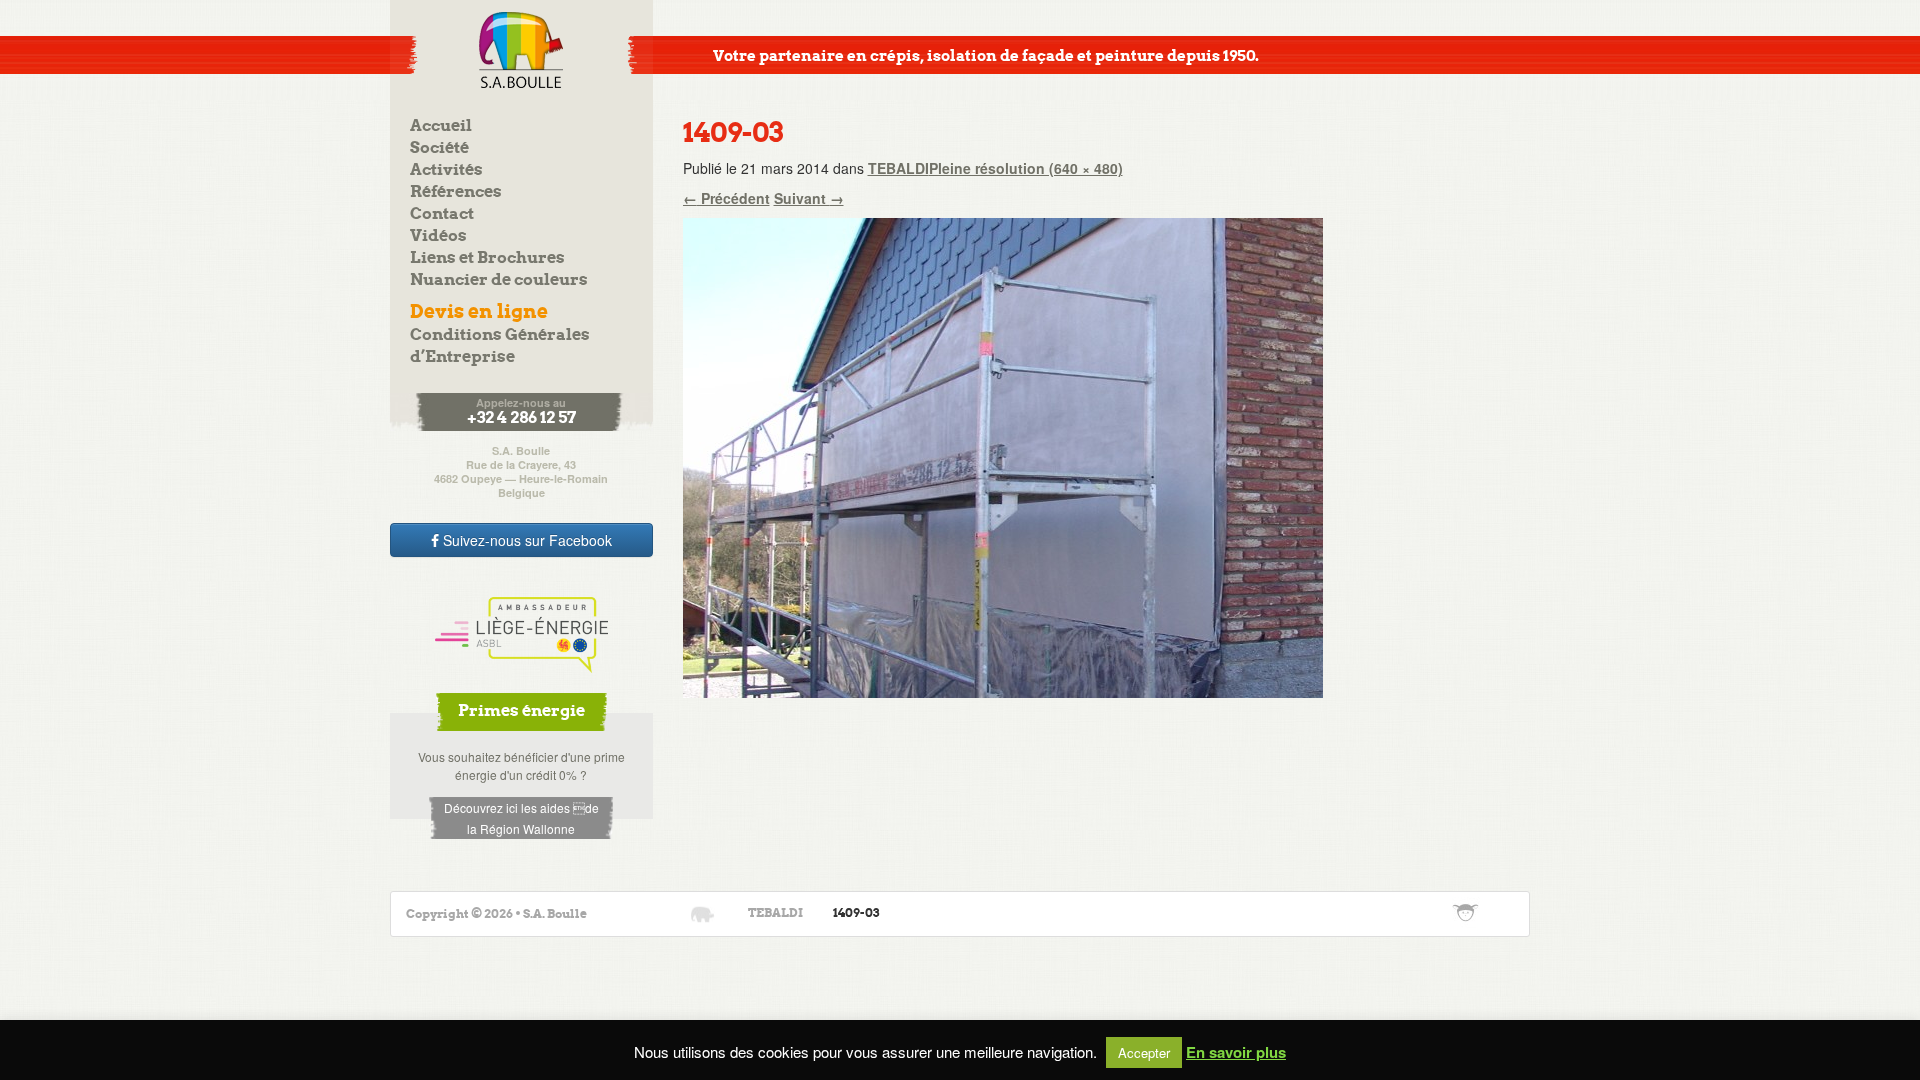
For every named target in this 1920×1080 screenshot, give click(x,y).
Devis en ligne (479, 312)
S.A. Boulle (521, 50)
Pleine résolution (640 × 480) (1026, 168)
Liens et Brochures (487, 258)
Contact (442, 214)
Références (456, 192)
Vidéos (438, 236)
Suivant (809, 198)
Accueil (441, 126)
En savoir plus (1236, 1052)
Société (439, 148)
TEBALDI (898, 168)
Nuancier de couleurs (499, 280)
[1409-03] (1003, 456)
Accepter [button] (1144, 1052)
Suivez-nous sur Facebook (525, 540)
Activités (446, 170)
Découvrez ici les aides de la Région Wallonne (521, 818)
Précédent (726, 198)
